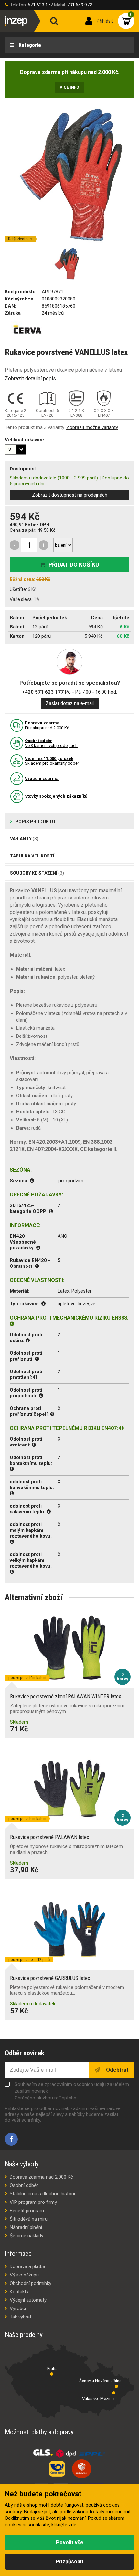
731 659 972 (80, 5)
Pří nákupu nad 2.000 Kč (47, 725)
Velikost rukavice (24, 440)
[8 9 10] (16, 449)
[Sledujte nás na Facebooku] (11, 2139)
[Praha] (52, 2374)
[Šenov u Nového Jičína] (116, 2386)
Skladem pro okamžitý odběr (52, 761)
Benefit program (27, 2211)
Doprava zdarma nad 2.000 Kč (41, 2177)
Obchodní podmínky (31, 2283)
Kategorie (29, 45)
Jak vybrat (21, 2317)
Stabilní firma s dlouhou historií (42, 2194)
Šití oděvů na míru (29, 2219)
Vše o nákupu (24, 2275)
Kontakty (19, 2292)
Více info (69, 87)
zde (72, 2525)
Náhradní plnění (26, 2227)
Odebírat (117, 2070)
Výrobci (18, 2308)
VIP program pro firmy (33, 2202)
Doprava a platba (27, 2266)
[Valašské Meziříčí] (114, 2393)
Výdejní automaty (28, 2300)
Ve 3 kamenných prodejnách (51, 743)
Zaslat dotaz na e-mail (70, 703)
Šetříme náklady (27, 2236)
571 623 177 (40, 5)
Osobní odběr (24, 2185)
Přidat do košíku (74, 565)
